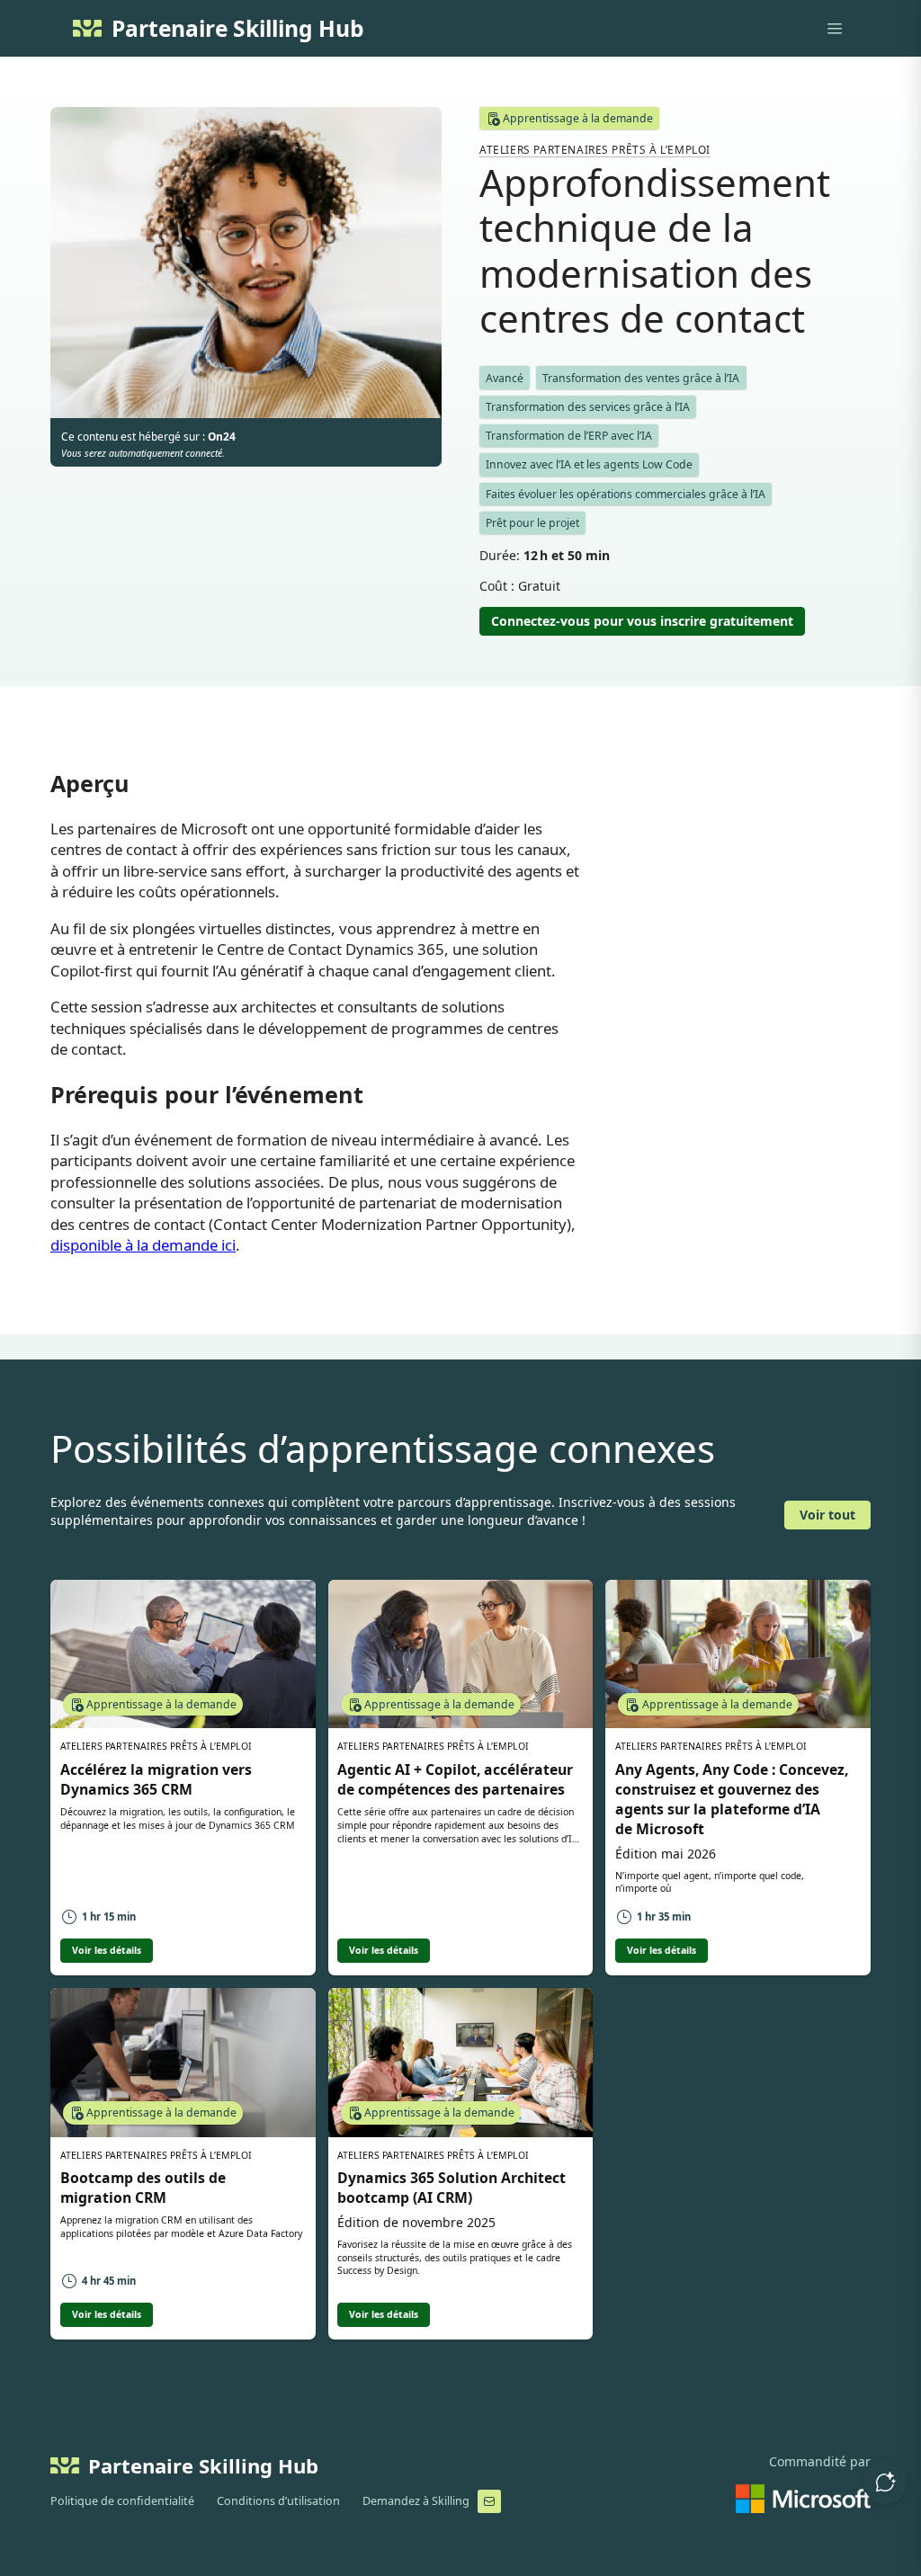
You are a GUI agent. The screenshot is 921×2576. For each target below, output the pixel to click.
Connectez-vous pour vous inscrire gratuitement (642, 621)
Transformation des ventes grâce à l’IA (641, 378)
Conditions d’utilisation (278, 2501)
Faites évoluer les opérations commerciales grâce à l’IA (626, 494)
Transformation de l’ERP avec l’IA (569, 436)
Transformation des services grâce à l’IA (588, 407)
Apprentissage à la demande (578, 118)
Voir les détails (107, 1950)
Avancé (505, 378)
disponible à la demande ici (143, 1245)
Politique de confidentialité (122, 2501)
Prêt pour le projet (532, 523)
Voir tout (827, 1515)
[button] (885, 2482)
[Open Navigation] (835, 29)
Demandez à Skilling (416, 2501)
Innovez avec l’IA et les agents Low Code (589, 464)
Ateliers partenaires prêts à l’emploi (595, 149)
